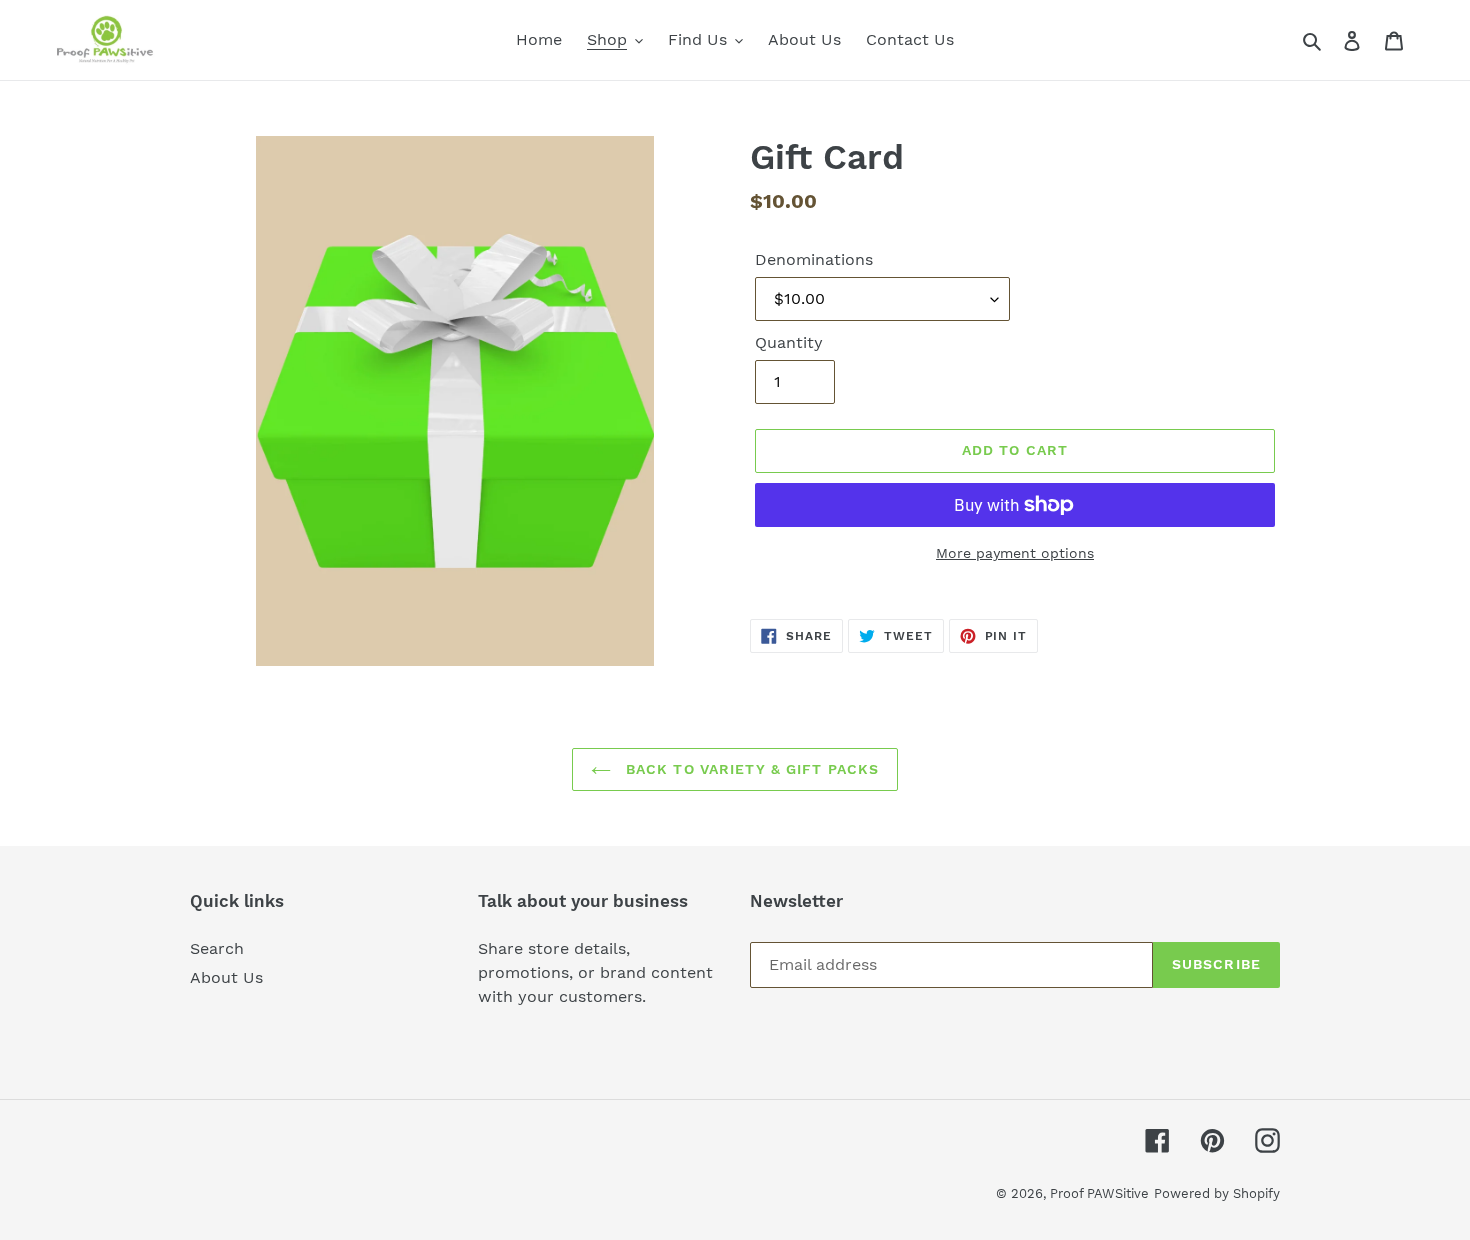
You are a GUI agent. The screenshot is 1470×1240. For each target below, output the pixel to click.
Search (217, 948)
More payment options (1015, 553)
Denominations (814, 259)
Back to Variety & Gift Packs (750, 769)
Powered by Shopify (1217, 1193)
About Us (226, 977)
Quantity (789, 342)
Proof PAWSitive (1099, 1193)
